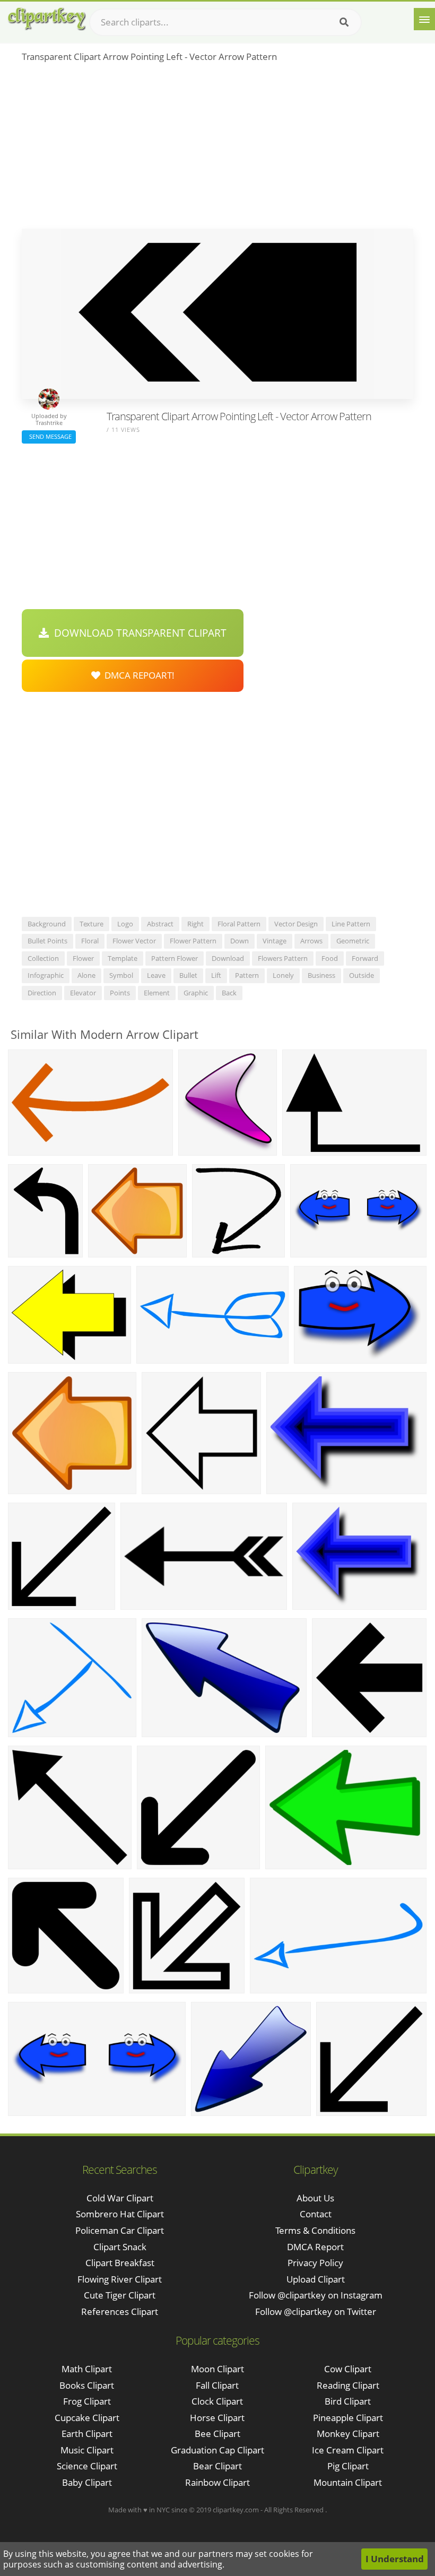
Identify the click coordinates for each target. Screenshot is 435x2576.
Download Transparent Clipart (138, 633)
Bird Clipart (348, 2401)
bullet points (47, 941)
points (120, 993)
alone (86, 975)
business (321, 975)
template (123, 958)
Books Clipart (87, 2385)
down (240, 941)
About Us (315, 2198)
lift (216, 975)
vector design (296, 924)
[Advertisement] (217, 149)
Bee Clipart (217, 2434)
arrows (311, 941)
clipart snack (120, 2247)
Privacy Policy (315, 2263)
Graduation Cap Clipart (217, 2450)
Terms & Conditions (315, 2230)
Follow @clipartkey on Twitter (316, 2312)
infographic (46, 975)
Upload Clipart (316, 2279)
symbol (121, 975)
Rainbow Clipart (217, 2482)
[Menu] (424, 19)
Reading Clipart (348, 2385)
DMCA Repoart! (137, 675)
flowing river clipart (120, 2279)
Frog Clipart (87, 2401)
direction (42, 993)
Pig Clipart (348, 2466)
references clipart (120, 2312)
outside (362, 975)
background (47, 924)
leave (156, 975)
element (157, 993)
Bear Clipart (217, 2466)
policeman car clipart (120, 2230)
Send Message (49, 436)
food (330, 958)
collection (43, 958)
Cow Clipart (348, 2369)
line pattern (351, 924)
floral (90, 941)
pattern (247, 975)
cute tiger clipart (120, 2295)
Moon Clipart (217, 2369)
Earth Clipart (87, 2434)
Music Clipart (87, 2450)
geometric (353, 941)
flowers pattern (283, 958)
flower (83, 958)
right (195, 924)
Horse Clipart (217, 2418)
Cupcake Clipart (87, 2418)
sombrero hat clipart (120, 2214)
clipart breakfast (120, 2263)
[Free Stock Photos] (46, 19)
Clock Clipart (217, 2401)
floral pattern (239, 924)
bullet (188, 975)
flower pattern (193, 941)
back (229, 993)
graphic (196, 993)
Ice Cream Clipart (348, 2450)
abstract (160, 924)
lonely (283, 975)
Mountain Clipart (348, 2482)
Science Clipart (87, 2466)
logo (125, 924)
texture (92, 924)
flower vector (134, 941)
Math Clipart (87, 2369)
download (228, 958)
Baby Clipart (87, 2482)
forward (365, 958)
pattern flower (175, 958)
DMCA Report (315, 2247)
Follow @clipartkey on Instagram (316, 2295)
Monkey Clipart (348, 2434)
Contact (316, 2214)
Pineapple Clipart (348, 2418)
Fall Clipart (217, 2385)
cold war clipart (120, 2198)
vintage (275, 941)
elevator (83, 993)
